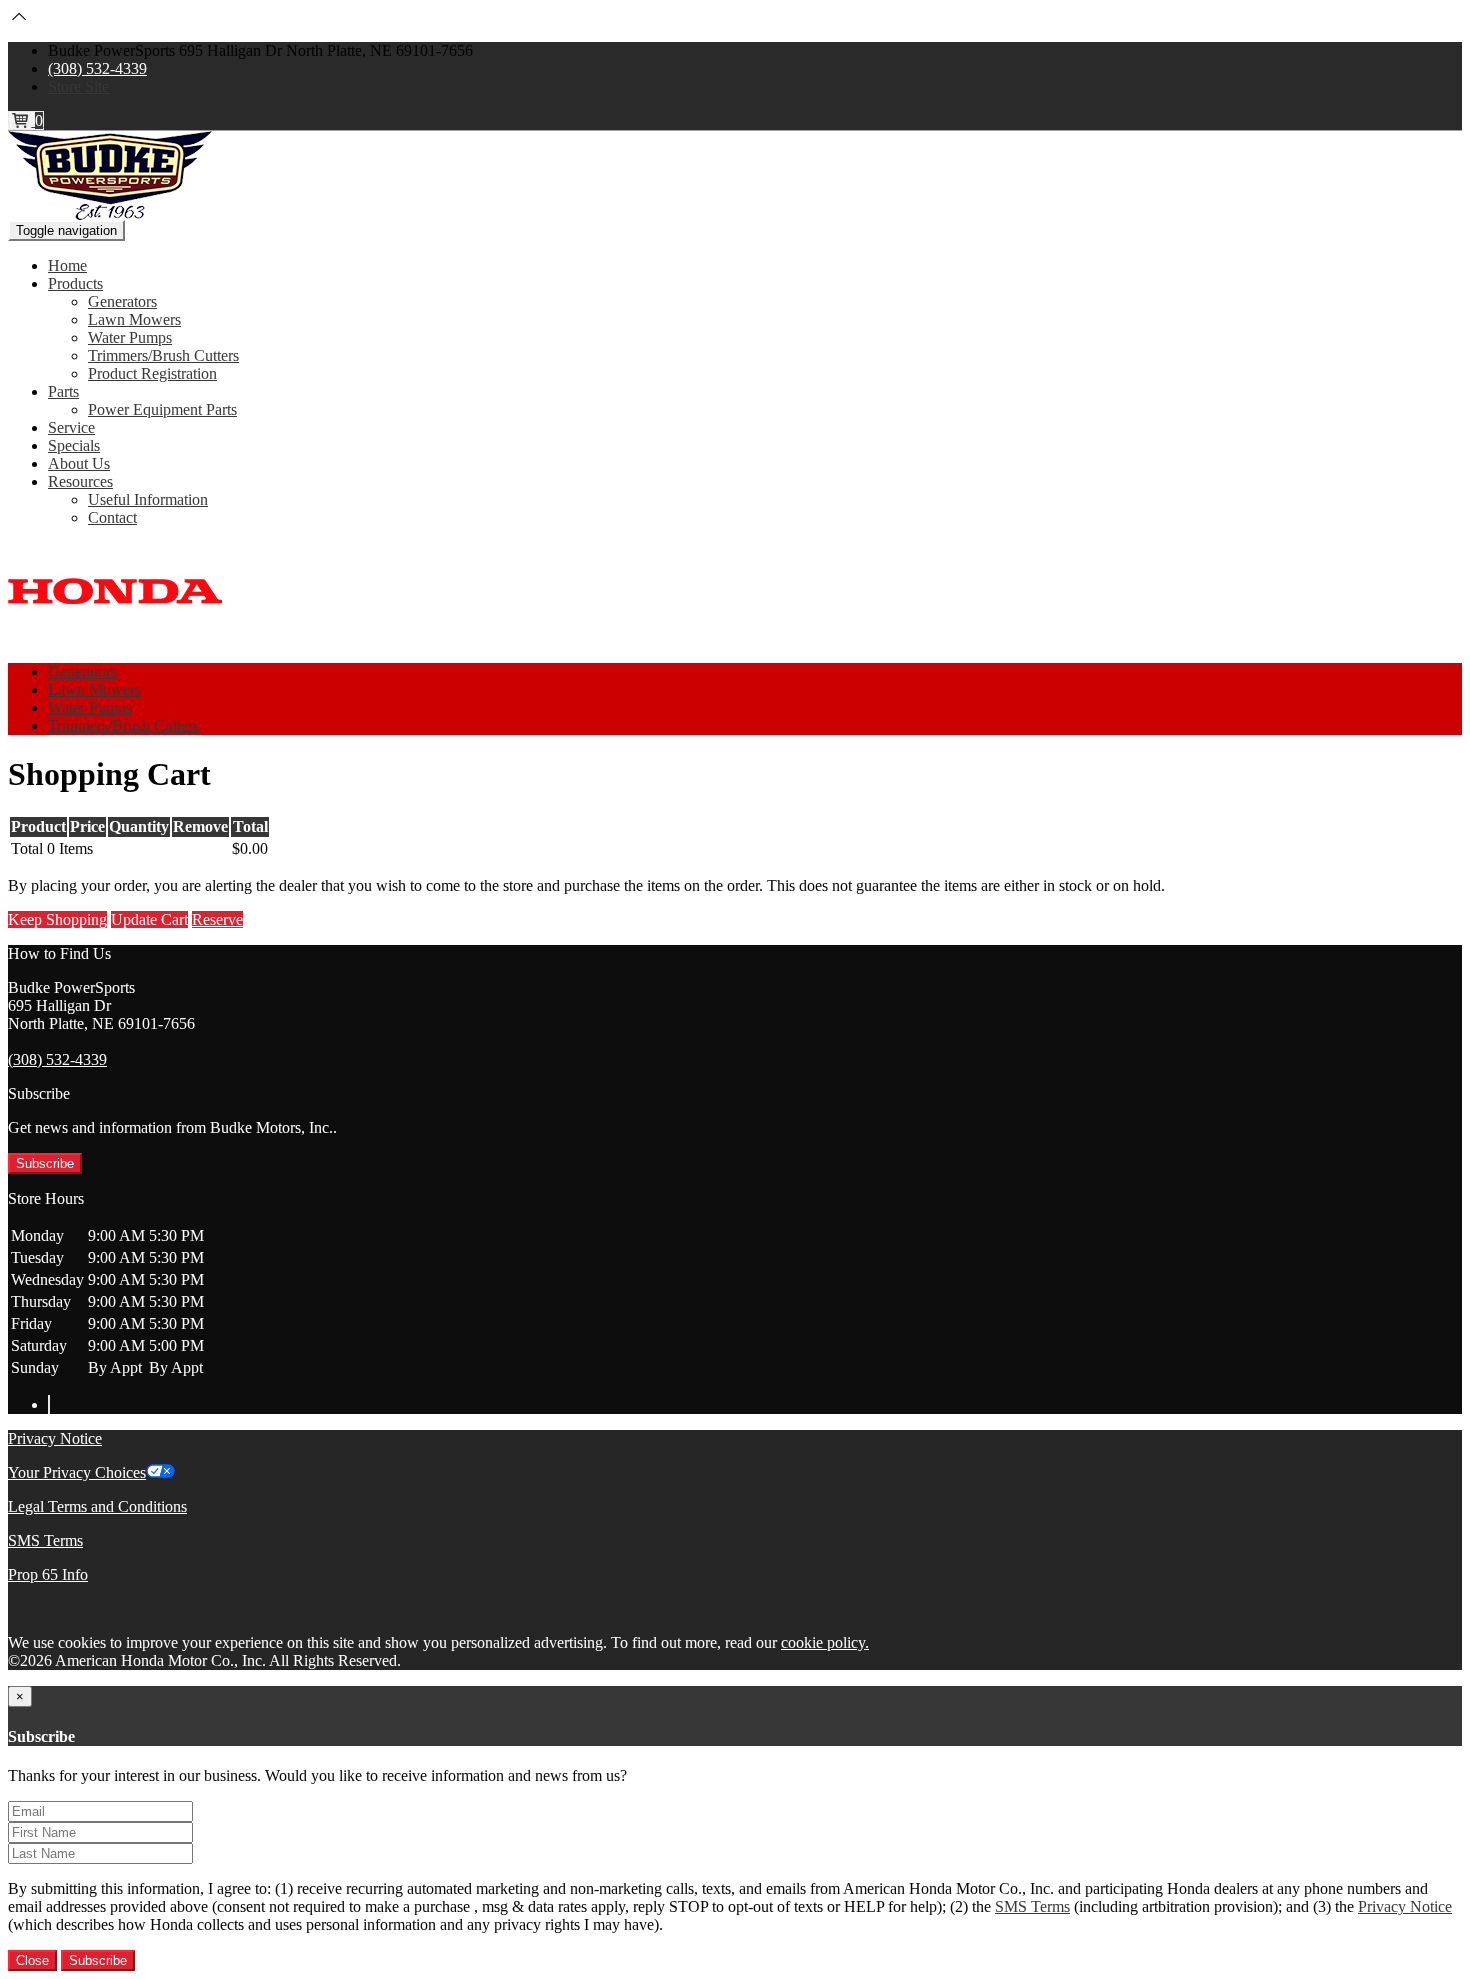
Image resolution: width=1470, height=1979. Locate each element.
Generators (122, 301)
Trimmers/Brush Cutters (163, 355)
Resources (80, 481)
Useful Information (148, 499)
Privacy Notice (55, 1438)
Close (32, 1960)
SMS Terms (45, 1540)
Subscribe (45, 1163)
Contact (112, 517)
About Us (79, 463)
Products (75, 283)
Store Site (78, 86)
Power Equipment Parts (162, 409)
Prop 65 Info (48, 1574)
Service (71, 427)
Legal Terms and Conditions (97, 1506)
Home (67, 265)
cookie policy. (825, 1642)
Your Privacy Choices (77, 1472)
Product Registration (152, 373)
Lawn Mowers (134, 319)
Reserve (217, 919)
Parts (63, 391)
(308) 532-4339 (97, 68)
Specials (74, 445)
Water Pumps (130, 337)
